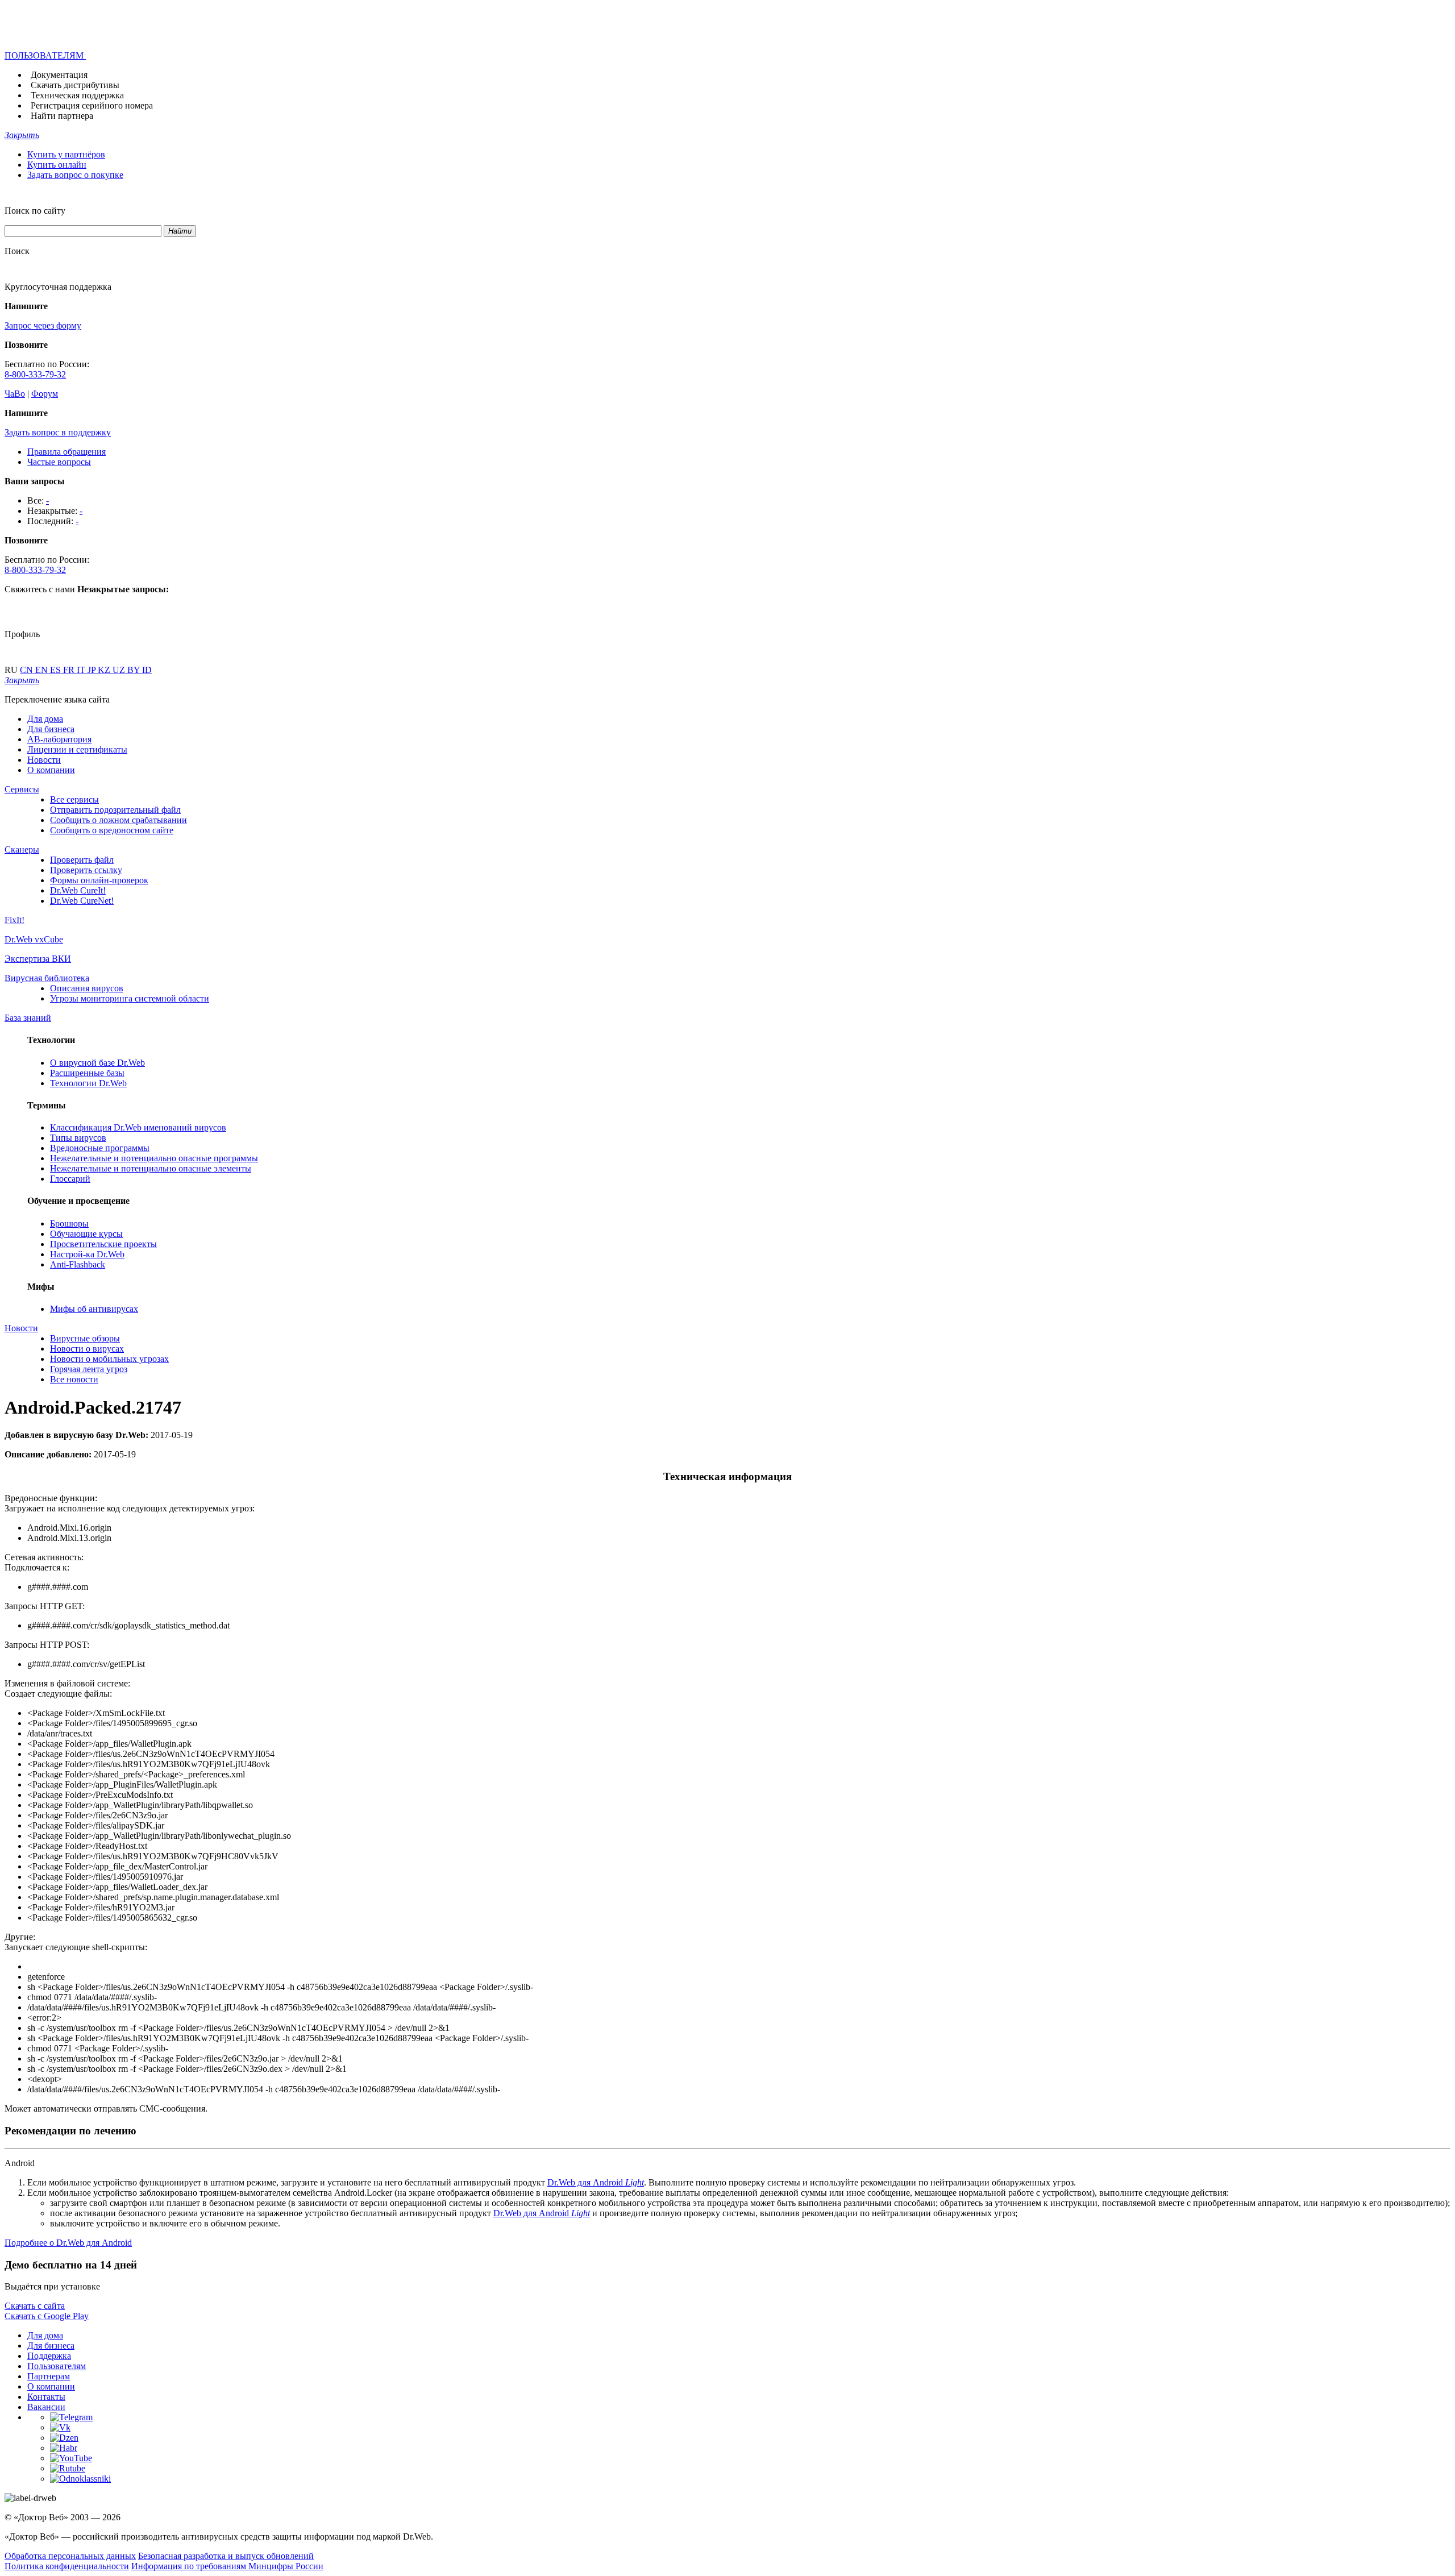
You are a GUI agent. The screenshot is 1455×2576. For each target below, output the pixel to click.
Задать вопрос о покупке (75, 175)
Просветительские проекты (103, 1244)
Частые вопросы (59, 462)
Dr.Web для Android (596, 2182)
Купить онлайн (57, 165)
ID (147, 670)
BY (135, 670)
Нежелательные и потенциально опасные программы (154, 1158)
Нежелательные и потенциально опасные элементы (151, 1168)
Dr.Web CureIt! (78, 890)
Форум (45, 394)
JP (93, 670)
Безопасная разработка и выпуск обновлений (226, 2556)
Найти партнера (62, 116)
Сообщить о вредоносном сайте (112, 830)
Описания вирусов (87, 988)
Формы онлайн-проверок (99, 880)
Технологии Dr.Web (88, 1083)
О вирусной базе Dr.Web (97, 1063)
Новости (44, 760)
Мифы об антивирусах (94, 1309)
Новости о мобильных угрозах (109, 1359)
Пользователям (57, 2366)
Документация (59, 75)
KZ (105, 670)
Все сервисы (74, 799)
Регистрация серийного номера (92, 105)
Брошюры (69, 1223)
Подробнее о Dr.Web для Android (68, 2243)
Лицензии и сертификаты (77, 749)
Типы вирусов (78, 1138)
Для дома (45, 719)
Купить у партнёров (66, 154)
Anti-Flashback (78, 1264)
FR (70, 670)
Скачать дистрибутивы (75, 85)
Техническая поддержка (77, 95)
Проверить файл (82, 860)
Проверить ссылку (86, 870)
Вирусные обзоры (85, 1338)
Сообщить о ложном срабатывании (119, 820)
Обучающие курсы (86, 1234)
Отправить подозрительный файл (115, 810)
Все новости (74, 1379)
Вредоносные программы (100, 1148)
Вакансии (46, 2407)
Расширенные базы (87, 1073)
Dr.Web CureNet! (82, 901)
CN (28, 670)
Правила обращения (66, 452)
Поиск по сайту (35, 211)
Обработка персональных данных (70, 2556)
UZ (120, 670)
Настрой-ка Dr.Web (87, 1254)
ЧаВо (15, 394)
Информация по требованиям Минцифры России (227, 2566)
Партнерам (49, 2376)
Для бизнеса (51, 729)
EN (43, 670)
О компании (51, 770)
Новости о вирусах (87, 1349)
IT (82, 670)
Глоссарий (70, 1179)
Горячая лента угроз (89, 1369)
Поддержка (49, 2356)
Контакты (46, 2397)
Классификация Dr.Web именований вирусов (138, 1127)
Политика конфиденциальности (67, 2566)
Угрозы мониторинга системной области (130, 998)
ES (57, 670)
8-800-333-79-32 (35, 374)
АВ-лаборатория (59, 739)
